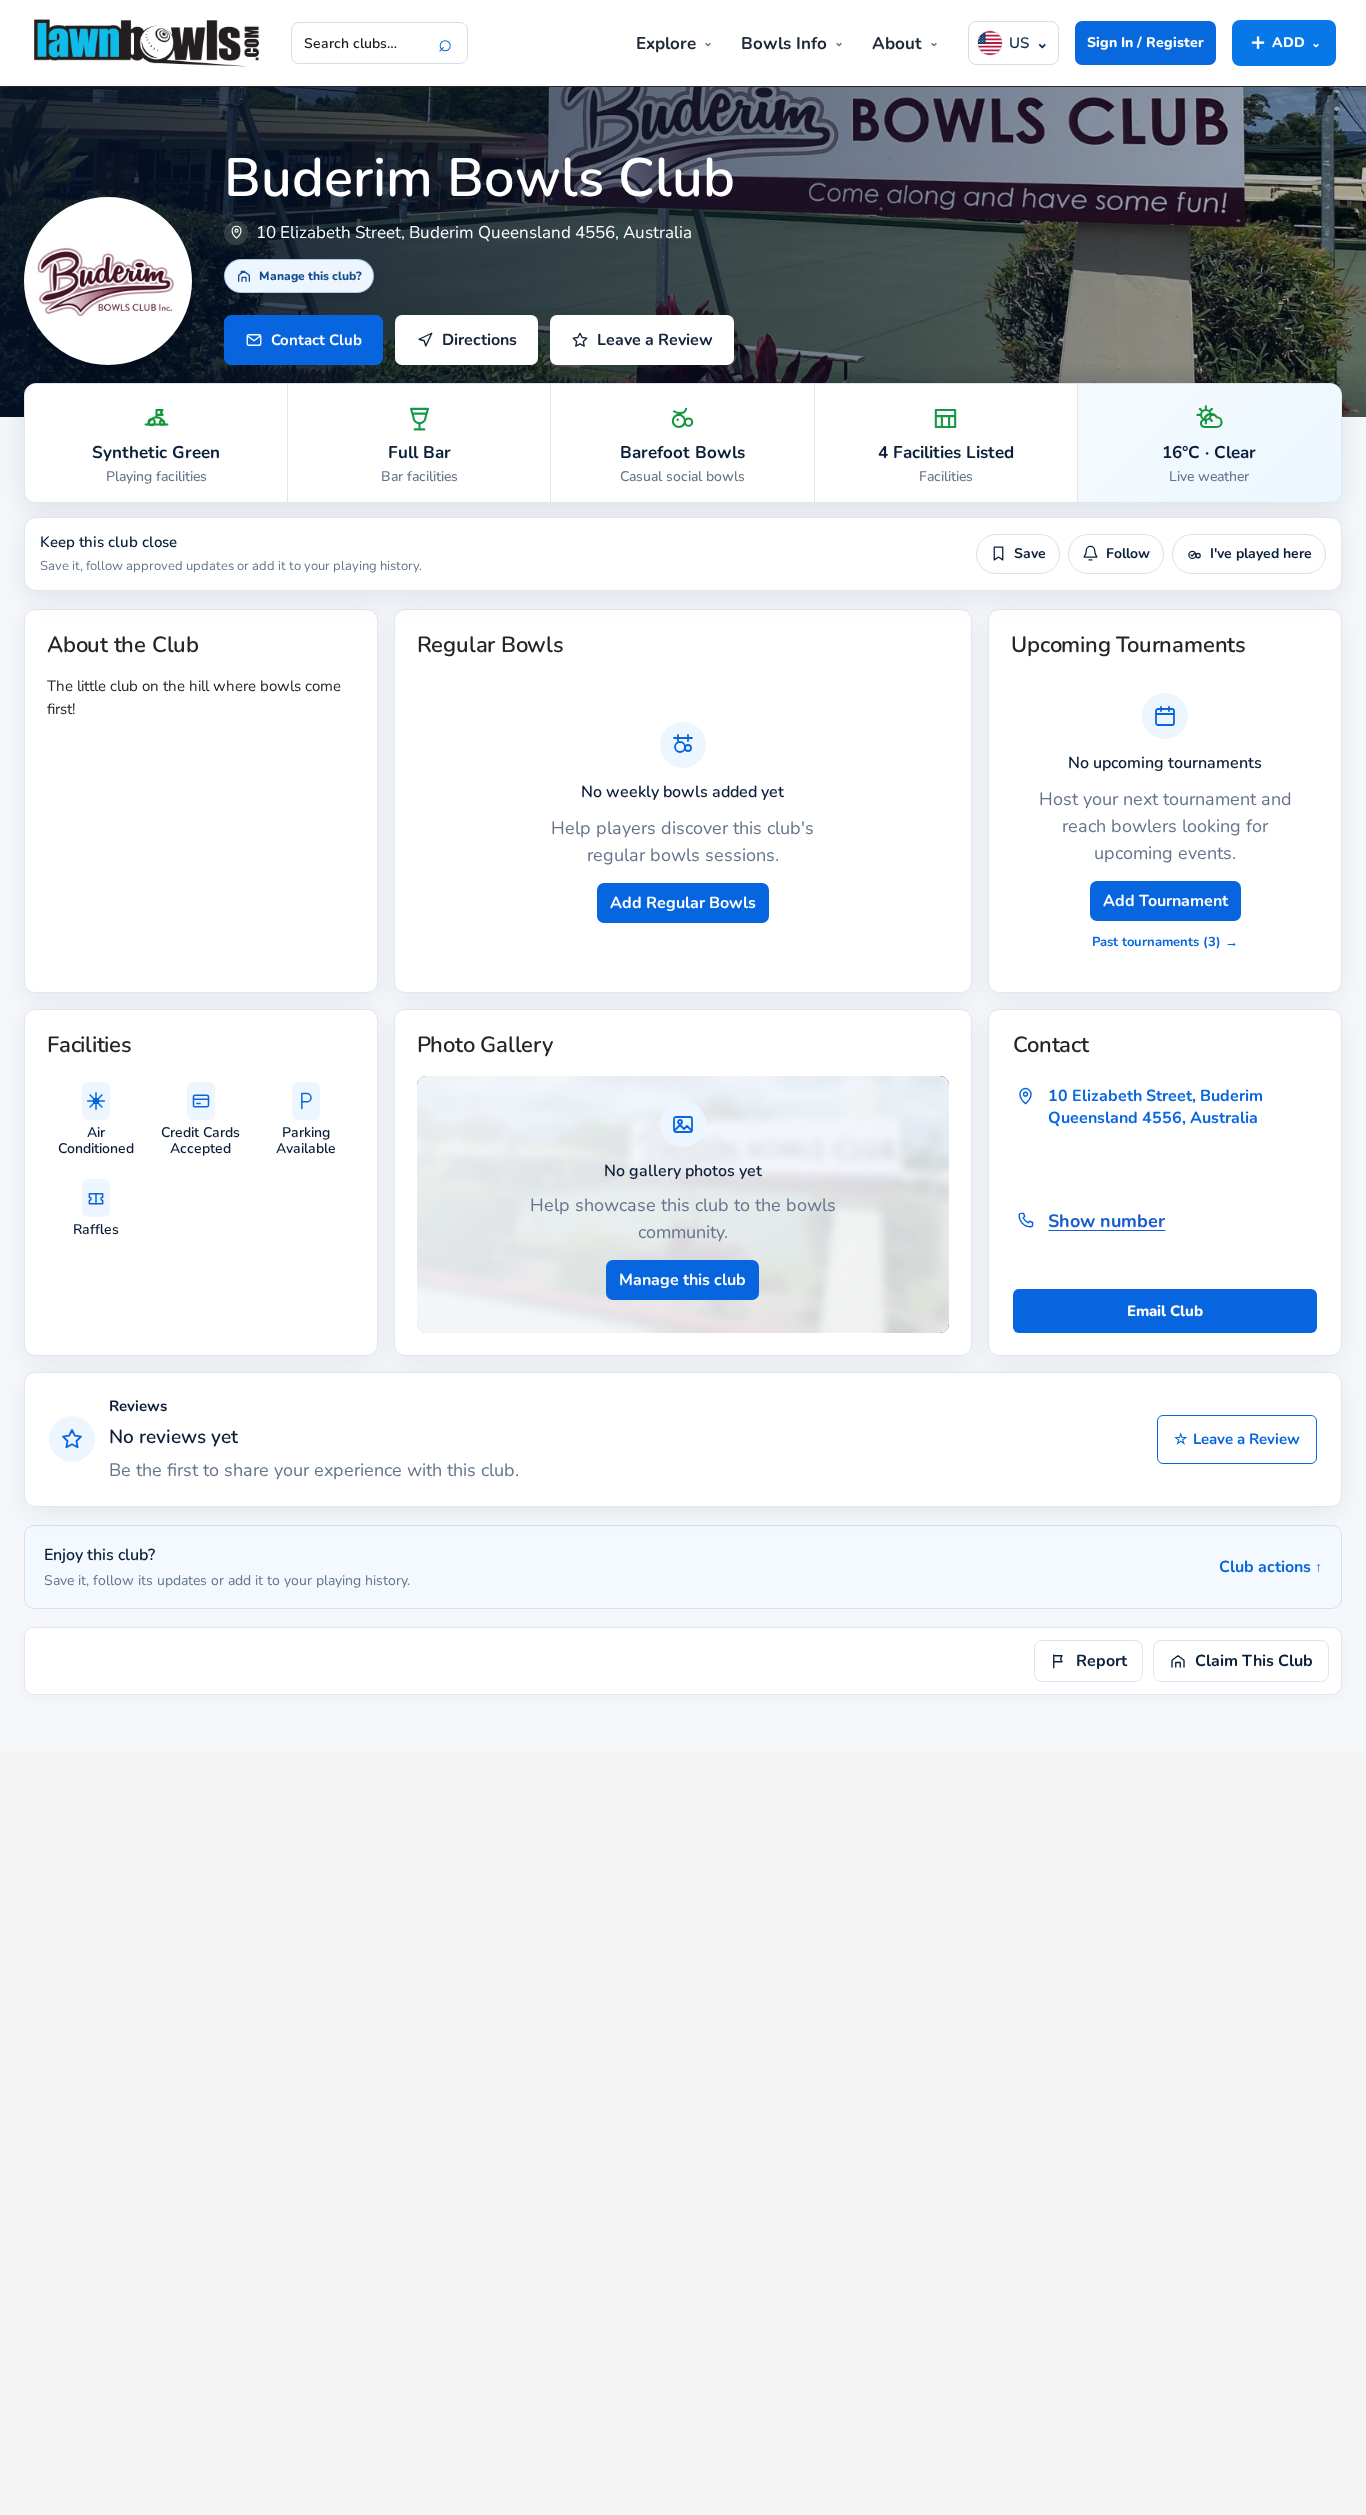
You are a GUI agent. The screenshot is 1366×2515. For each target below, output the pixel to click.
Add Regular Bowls (683, 903)
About (897, 43)
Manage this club (682, 1280)
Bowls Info (784, 43)
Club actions (1270, 1567)
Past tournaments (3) (1165, 942)
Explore (666, 43)
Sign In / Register (1145, 42)
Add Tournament (1165, 901)
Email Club (1165, 1311)
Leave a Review (1237, 1439)
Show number (1106, 1221)
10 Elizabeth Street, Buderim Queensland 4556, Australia (1155, 1107)
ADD (1284, 42)
